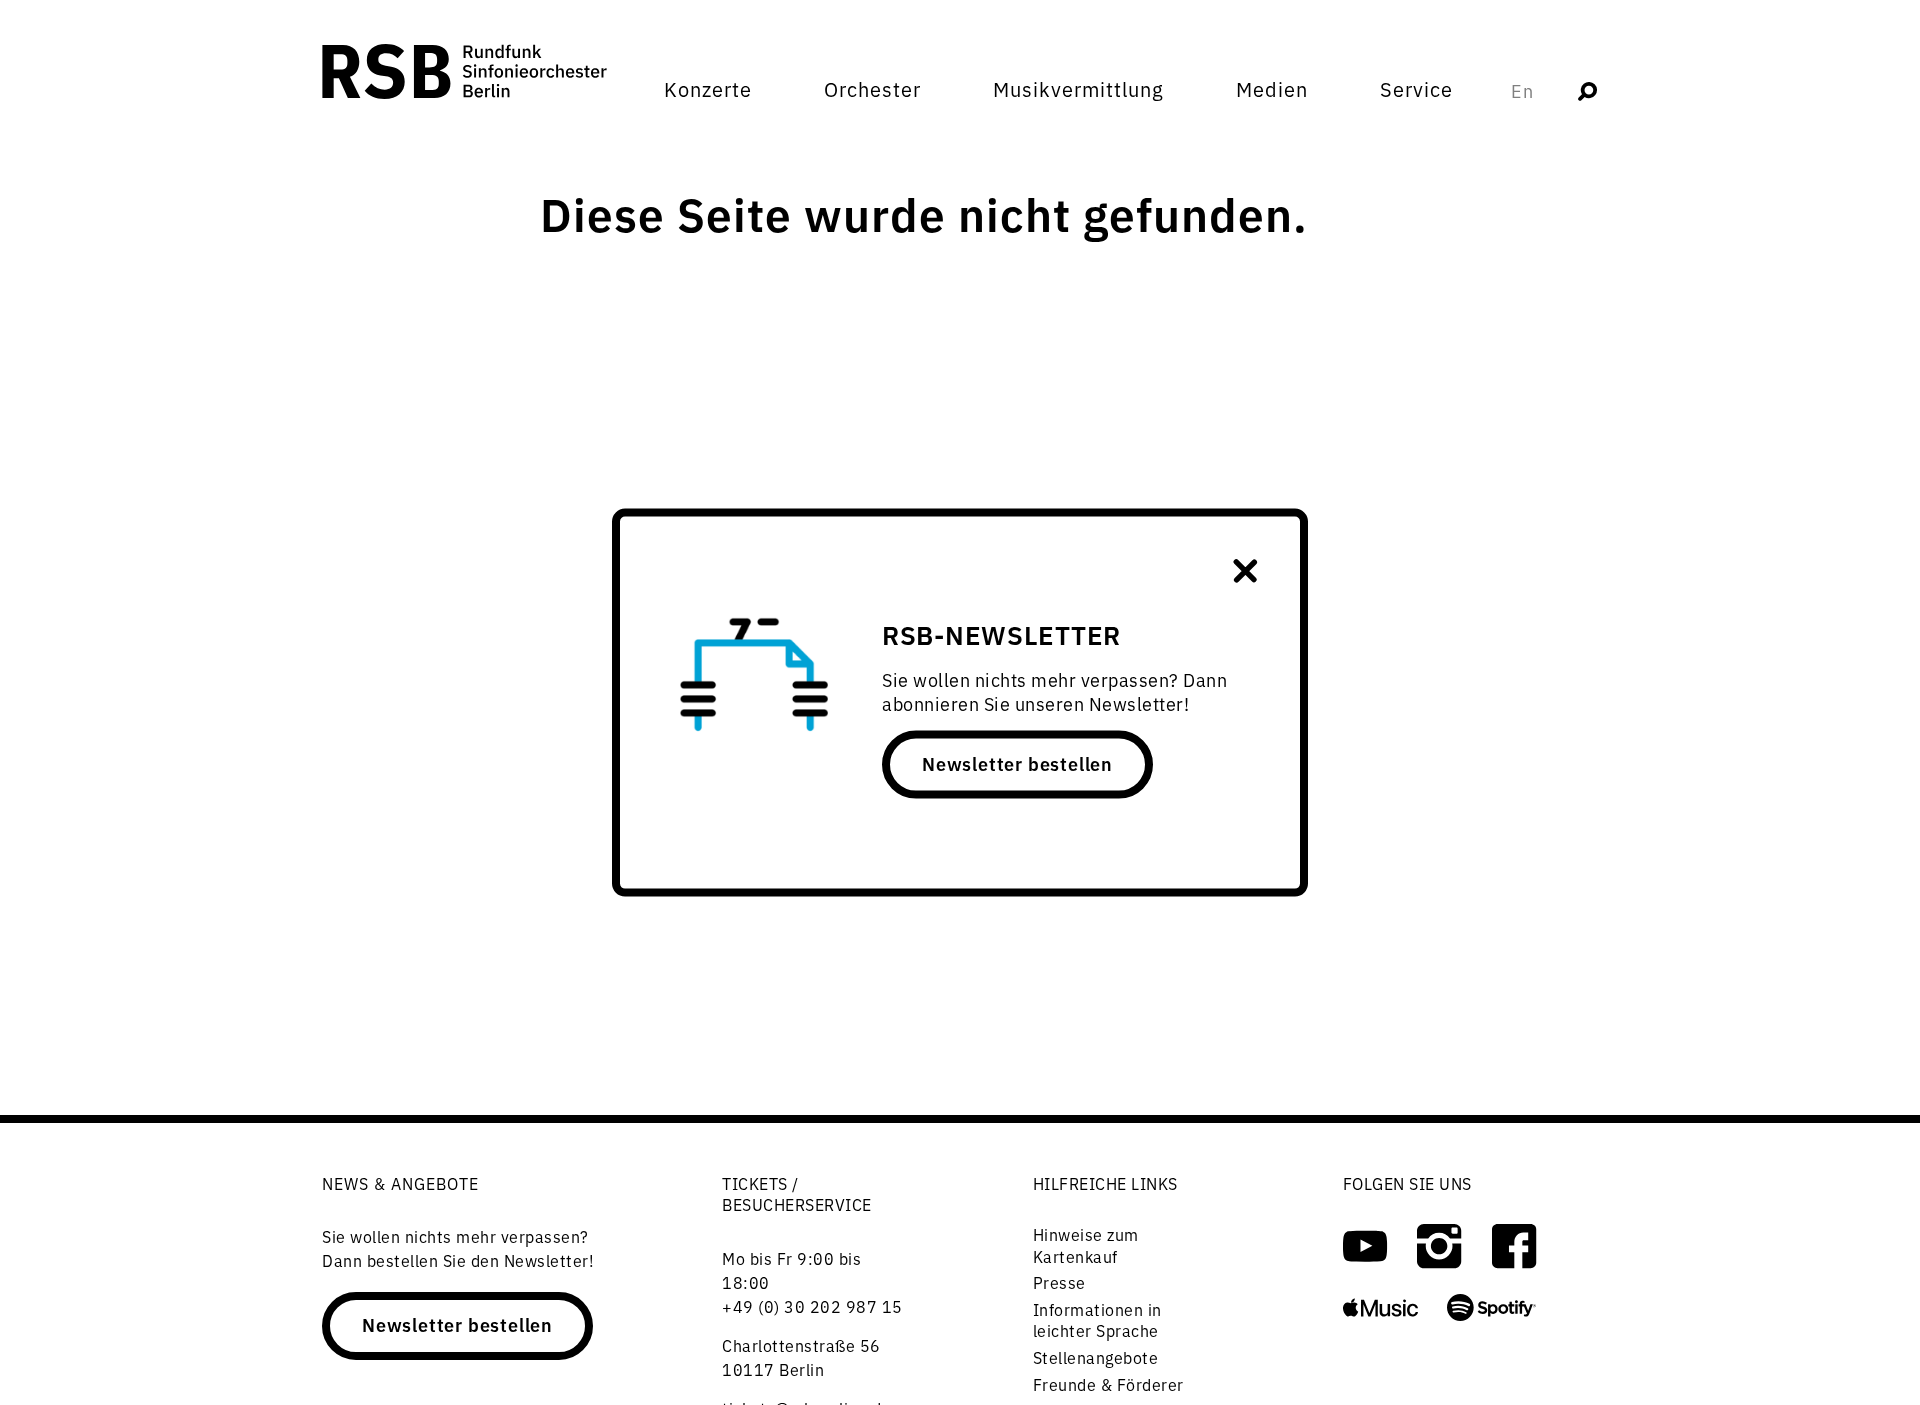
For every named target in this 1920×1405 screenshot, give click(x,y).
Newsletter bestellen (1017, 763)
